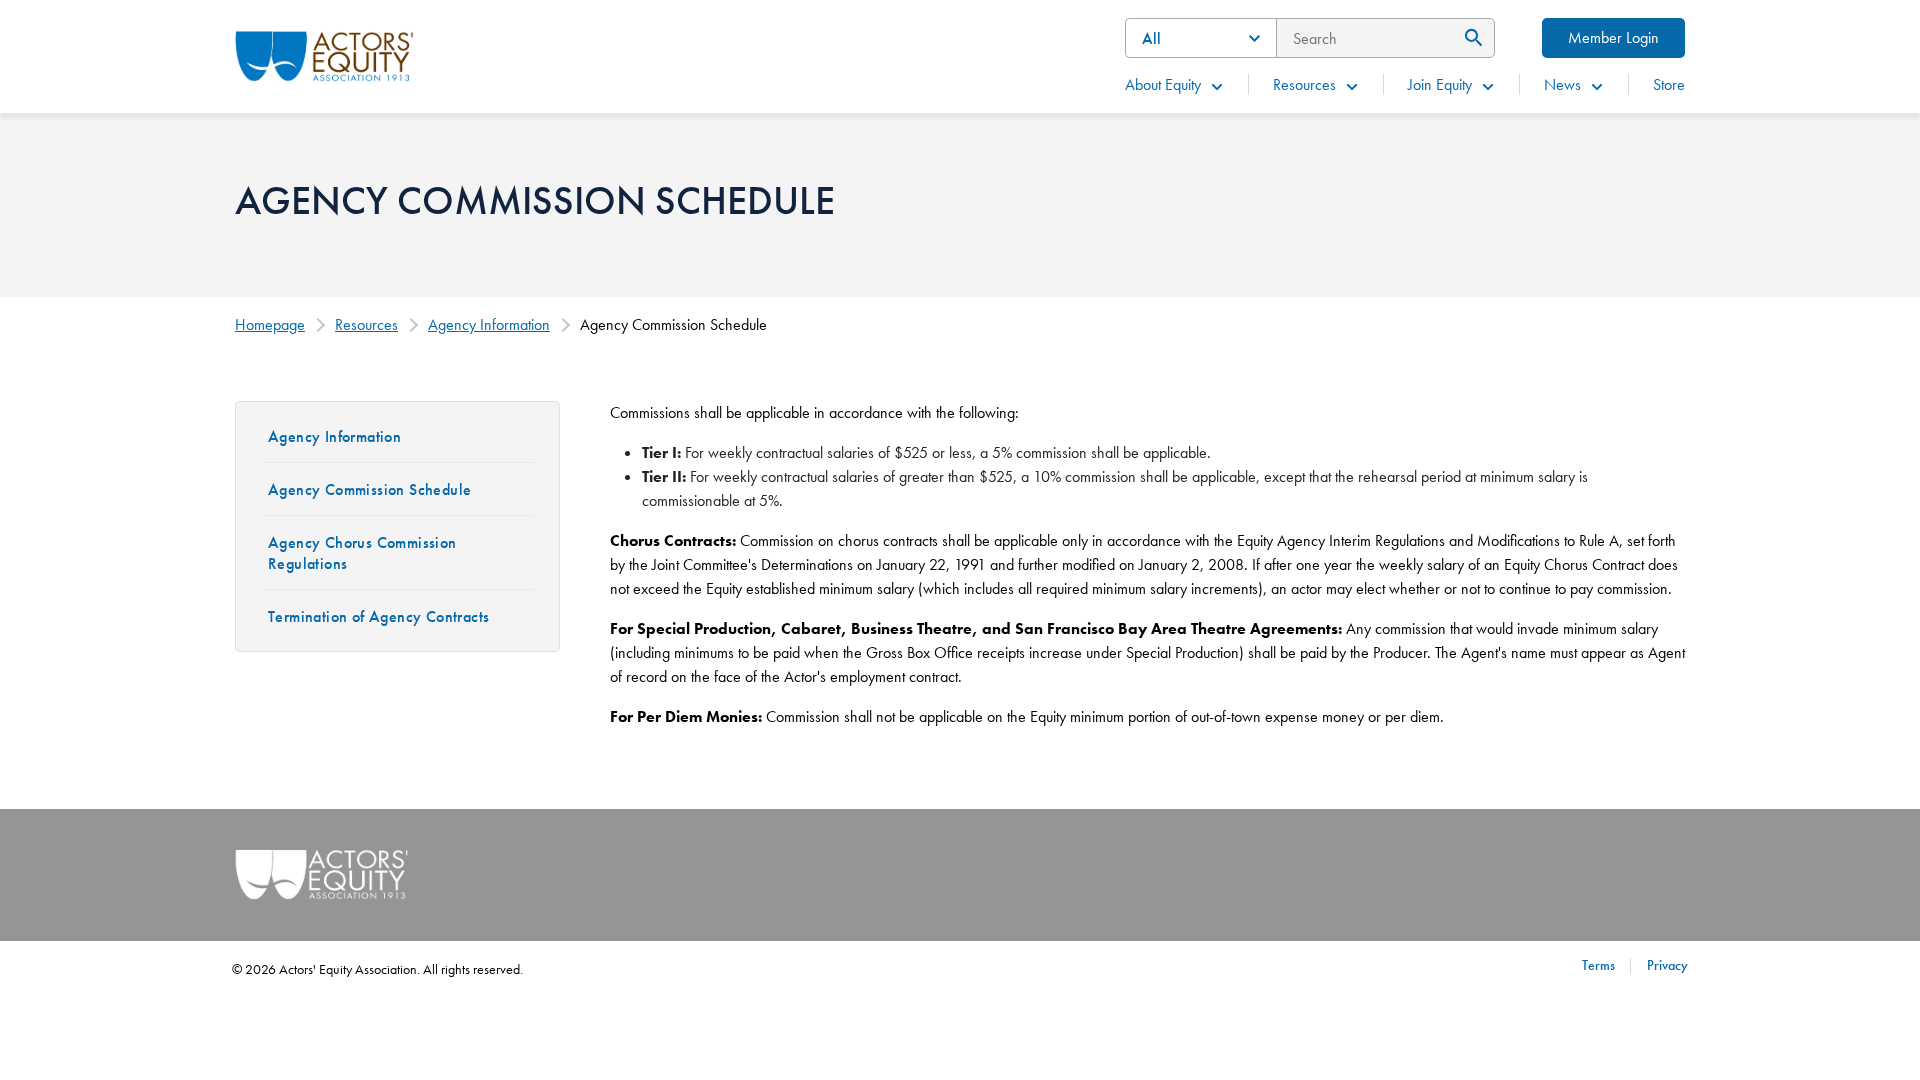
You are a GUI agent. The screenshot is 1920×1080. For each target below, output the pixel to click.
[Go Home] (324, 54)
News (1562, 84)
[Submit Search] (1470, 38)
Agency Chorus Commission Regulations (362, 553)
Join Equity (1440, 84)
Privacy (1667, 965)
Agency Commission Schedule (369, 489)
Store (1669, 84)
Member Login (1613, 37)
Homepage (270, 324)
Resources (1304, 84)
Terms (1598, 965)
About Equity (1163, 84)
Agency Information (489, 324)
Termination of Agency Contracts (378, 616)
